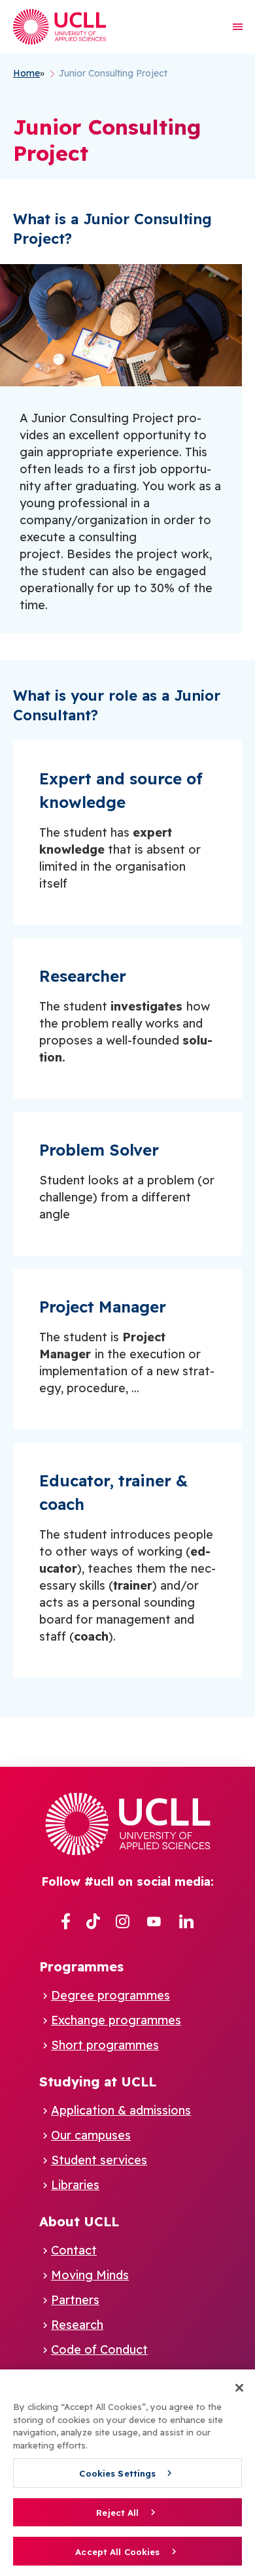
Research (77, 2325)
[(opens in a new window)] (66, 1922)
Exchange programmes (116, 2020)
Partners (75, 2300)
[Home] (59, 27)
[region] (127, 2473)
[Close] (239, 2388)
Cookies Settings (117, 2473)
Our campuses (91, 2135)
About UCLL (79, 2221)
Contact (74, 2250)
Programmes (81, 1966)
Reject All (117, 2513)
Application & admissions (121, 2110)
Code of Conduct (99, 2350)
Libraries (75, 2185)
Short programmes (105, 2045)
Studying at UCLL (98, 2082)
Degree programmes (110, 1995)
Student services (99, 2160)
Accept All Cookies (117, 2552)
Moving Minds (90, 2275)
